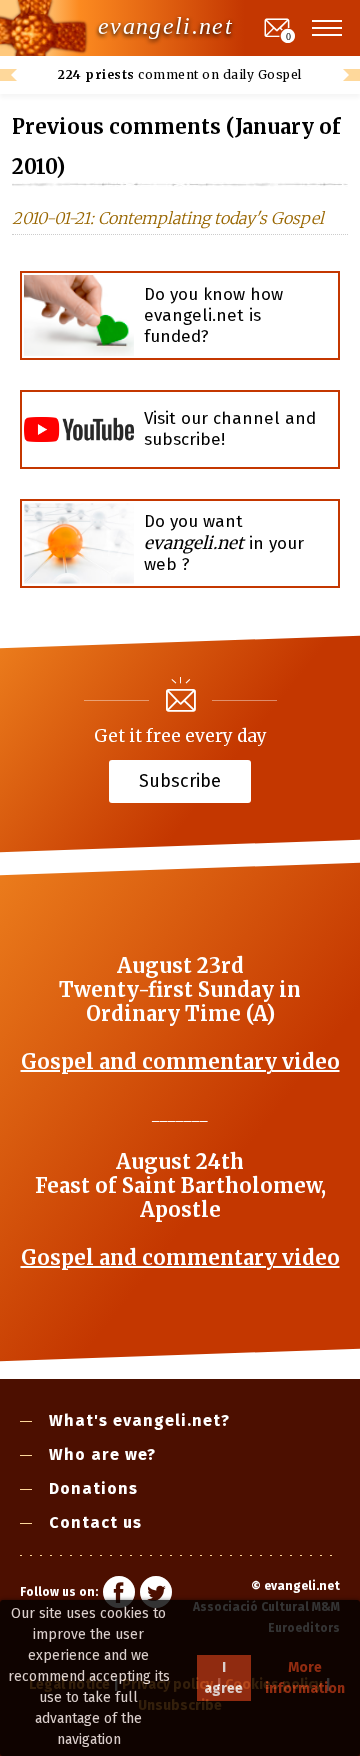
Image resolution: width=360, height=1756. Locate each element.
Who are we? (102, 1454)
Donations (93, 1488)
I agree (223, 1678)
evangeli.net (165, 26)
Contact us (95, 1522)
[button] (328, 28)
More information (305, 1678)
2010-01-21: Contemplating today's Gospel (168, 218)
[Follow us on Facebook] (119, 1595)
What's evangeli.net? (139, 1420)
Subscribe (180, 780)
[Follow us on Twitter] (156, 1595)
